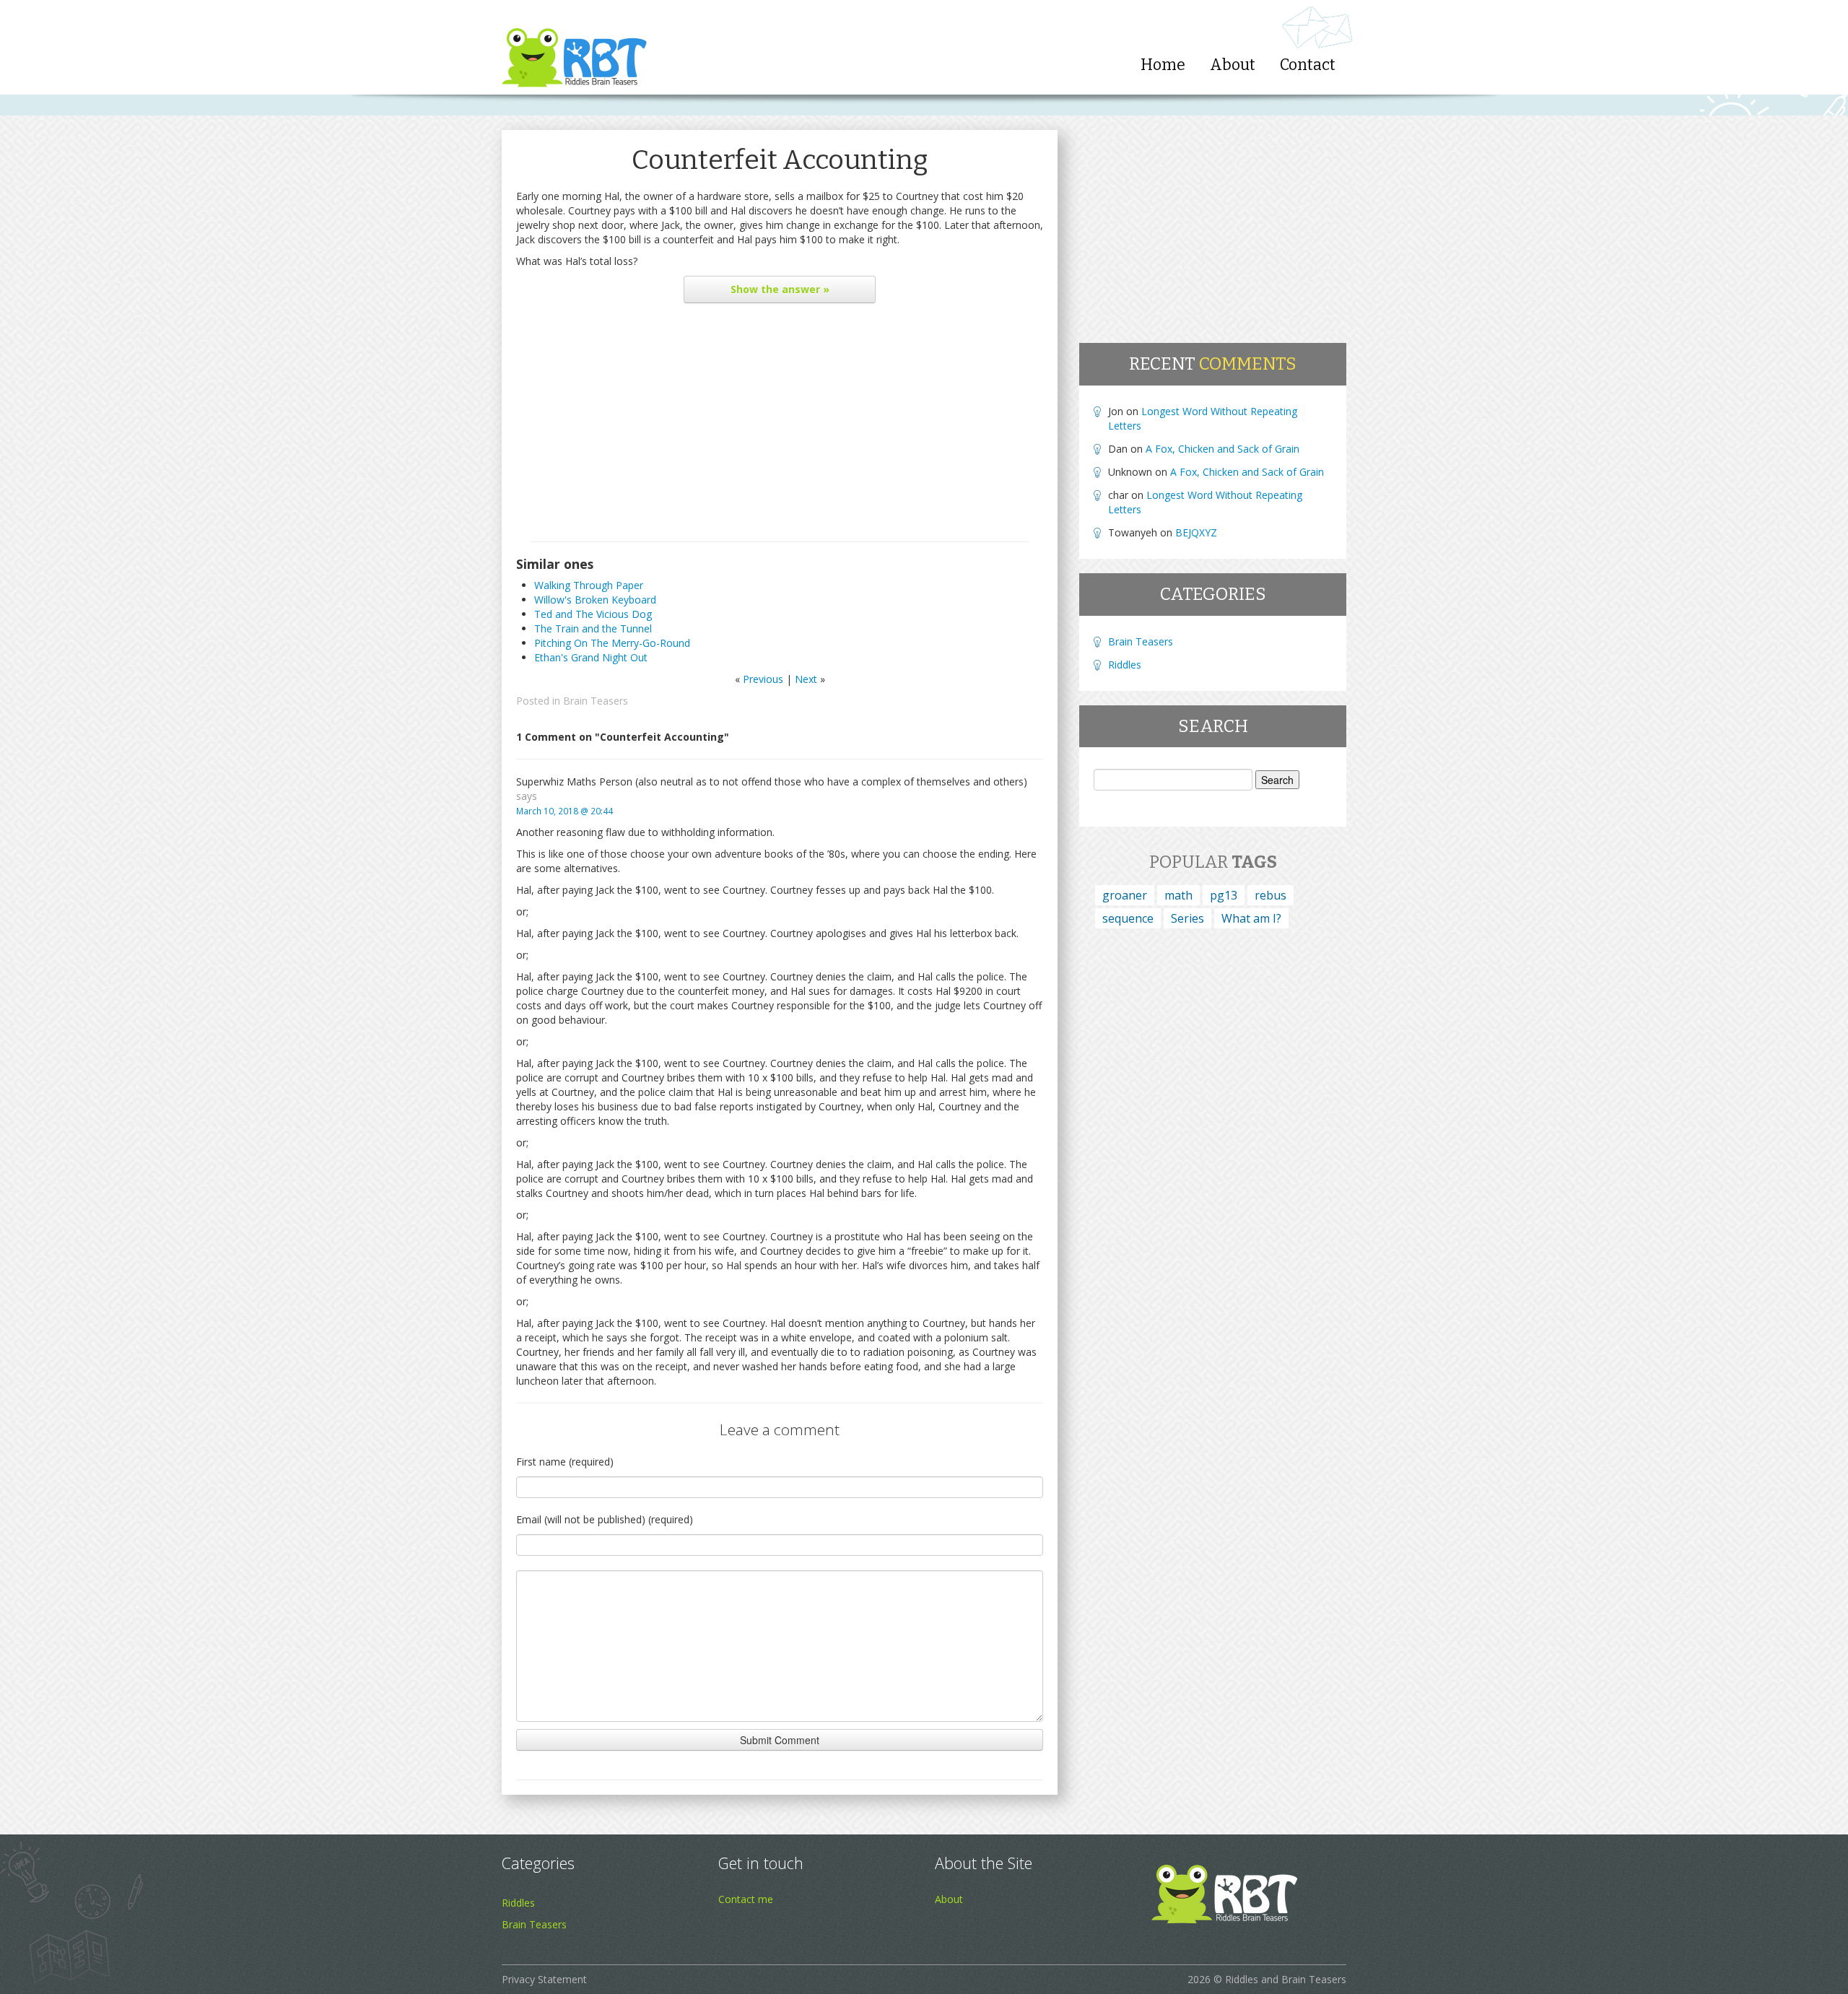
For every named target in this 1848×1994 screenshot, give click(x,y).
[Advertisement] (780, 426)
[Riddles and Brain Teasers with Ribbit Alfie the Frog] (574, 47)
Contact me (746, 1899)
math (1178, 895)
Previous (763, 679)
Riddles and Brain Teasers (1286, 1979)
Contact (1308, 65)
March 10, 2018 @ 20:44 (565, 811)
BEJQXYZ (1196, 532)
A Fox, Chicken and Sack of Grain (1222, 449)
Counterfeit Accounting (780, 160)
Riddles (1125, 665)
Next (806, 679)
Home (1163, 65)
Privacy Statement (544, 1979)
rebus (1270, 895)
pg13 (1224, 895)
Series (1187, 918)
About (1233, 65)
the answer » (780, 289)
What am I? (1251, 918)
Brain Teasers (596, 701)
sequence (1128, 918)
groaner (1125, 895)
